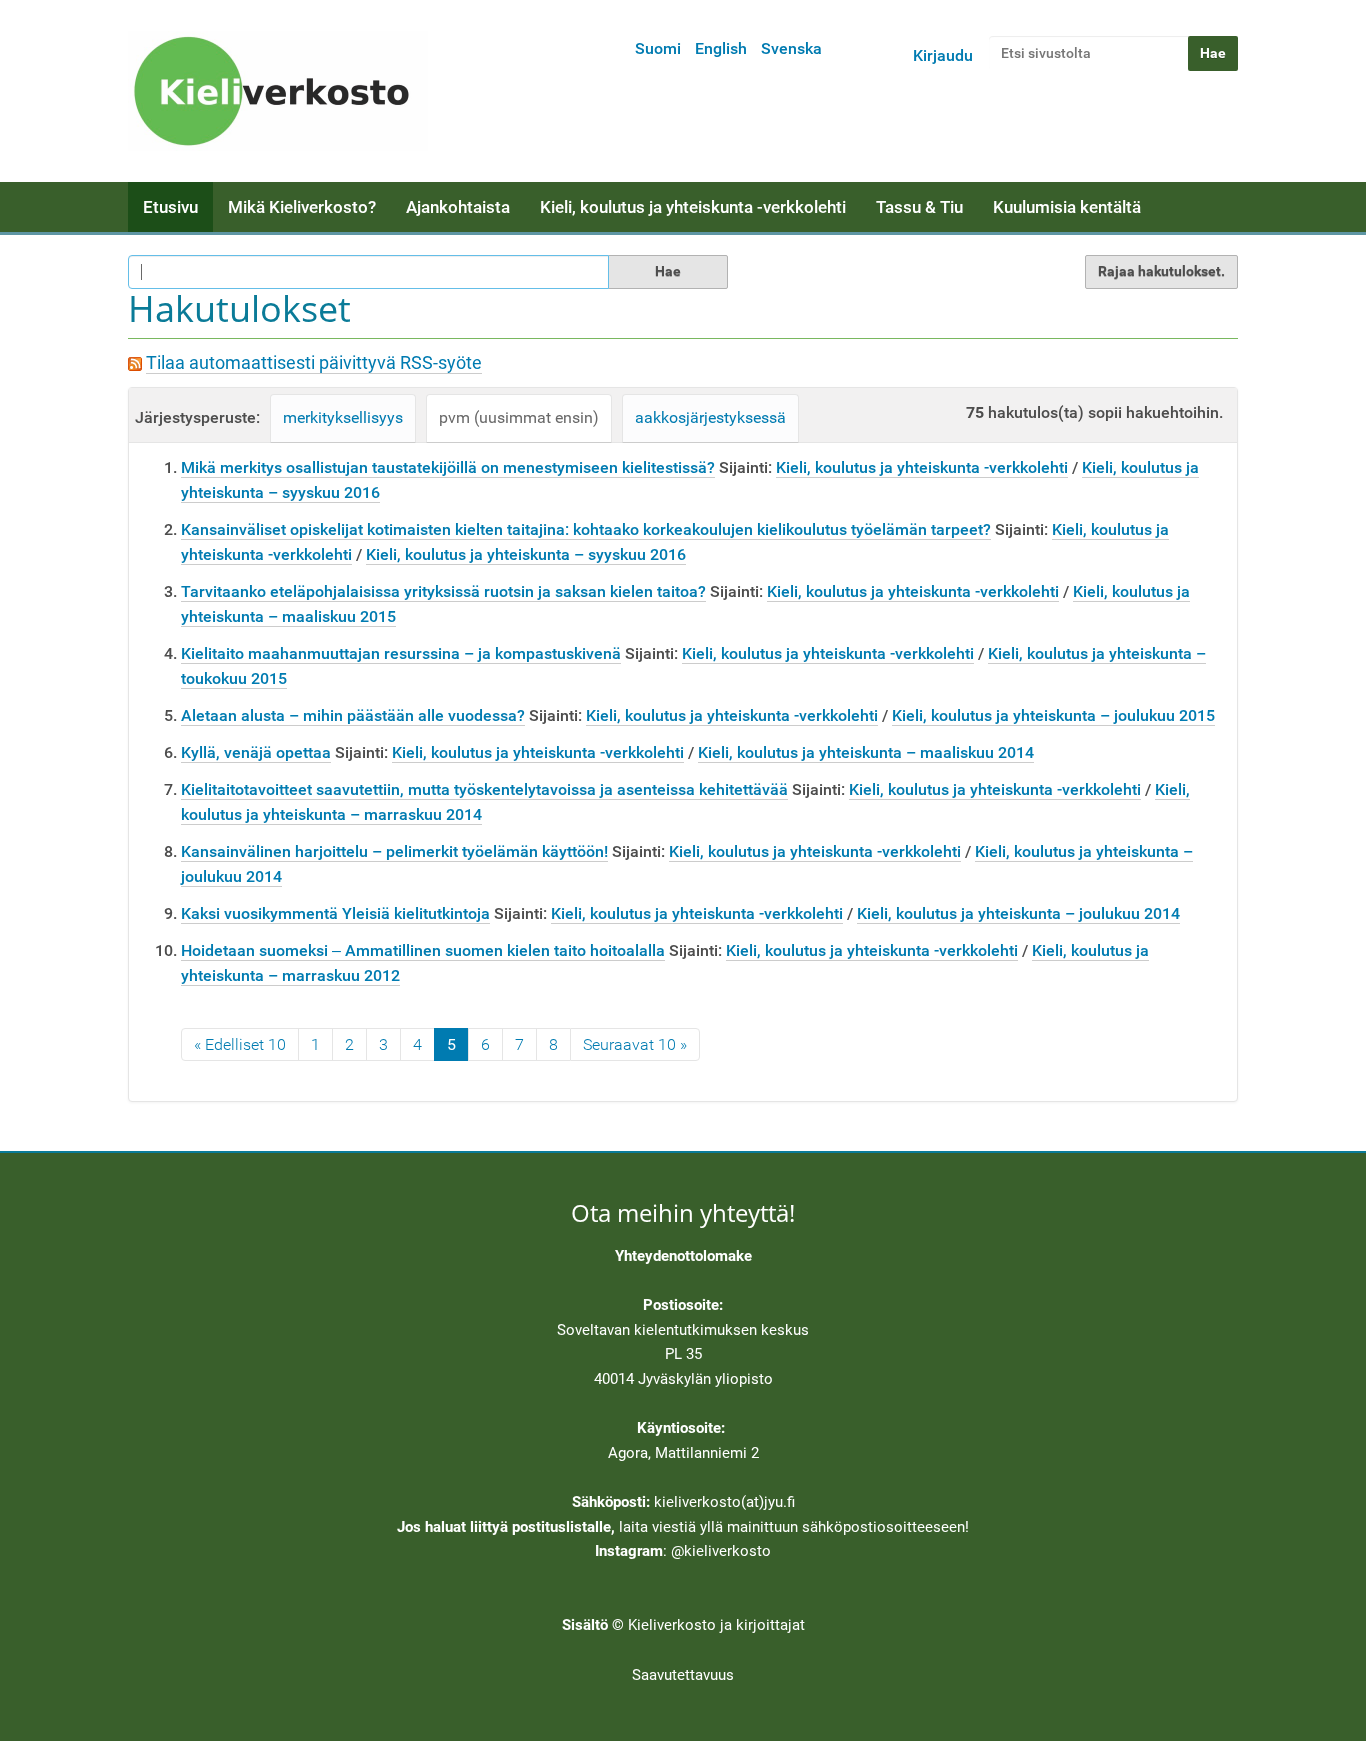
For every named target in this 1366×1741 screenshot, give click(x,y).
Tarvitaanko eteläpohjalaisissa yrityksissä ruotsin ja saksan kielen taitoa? (443, 591)
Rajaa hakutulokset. (1161, 271)
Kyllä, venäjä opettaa (256, 752)
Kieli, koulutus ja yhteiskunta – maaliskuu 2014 (866, 752)
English (721, 48)
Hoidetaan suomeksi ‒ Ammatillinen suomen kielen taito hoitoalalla (423, 950)
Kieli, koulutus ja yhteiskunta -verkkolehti (693, 207)
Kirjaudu (943, 55)
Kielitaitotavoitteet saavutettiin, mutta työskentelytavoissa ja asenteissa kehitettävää (484, 789)
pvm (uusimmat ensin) (519, 417)
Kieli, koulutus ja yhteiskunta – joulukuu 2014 (1018, 913)
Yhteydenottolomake (683, 1256)
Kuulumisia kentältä (1067, 207)
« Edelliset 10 (240, 1044)
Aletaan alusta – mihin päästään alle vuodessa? (353, 715)
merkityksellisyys (343, 417)
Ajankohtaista (458, 207)
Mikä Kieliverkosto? (302, 207)
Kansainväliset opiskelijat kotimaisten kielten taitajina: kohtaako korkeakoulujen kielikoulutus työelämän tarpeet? (586, 529)
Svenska (791, 48)
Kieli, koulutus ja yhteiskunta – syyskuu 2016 (526, 554)
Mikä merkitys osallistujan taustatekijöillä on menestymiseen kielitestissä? (448, 467)
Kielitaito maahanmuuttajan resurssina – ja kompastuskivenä (401, 653)
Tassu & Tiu (919, 207)
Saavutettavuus (683, 1675)
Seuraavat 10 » (635, 1044)
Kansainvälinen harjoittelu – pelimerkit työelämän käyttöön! (394, 851)
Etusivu (170, 207)
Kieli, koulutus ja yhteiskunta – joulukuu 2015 (1053, 715)
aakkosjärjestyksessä (710, 417)
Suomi (658, 48)
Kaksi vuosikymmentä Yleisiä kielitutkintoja (335, 913)
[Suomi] (278, 91)
